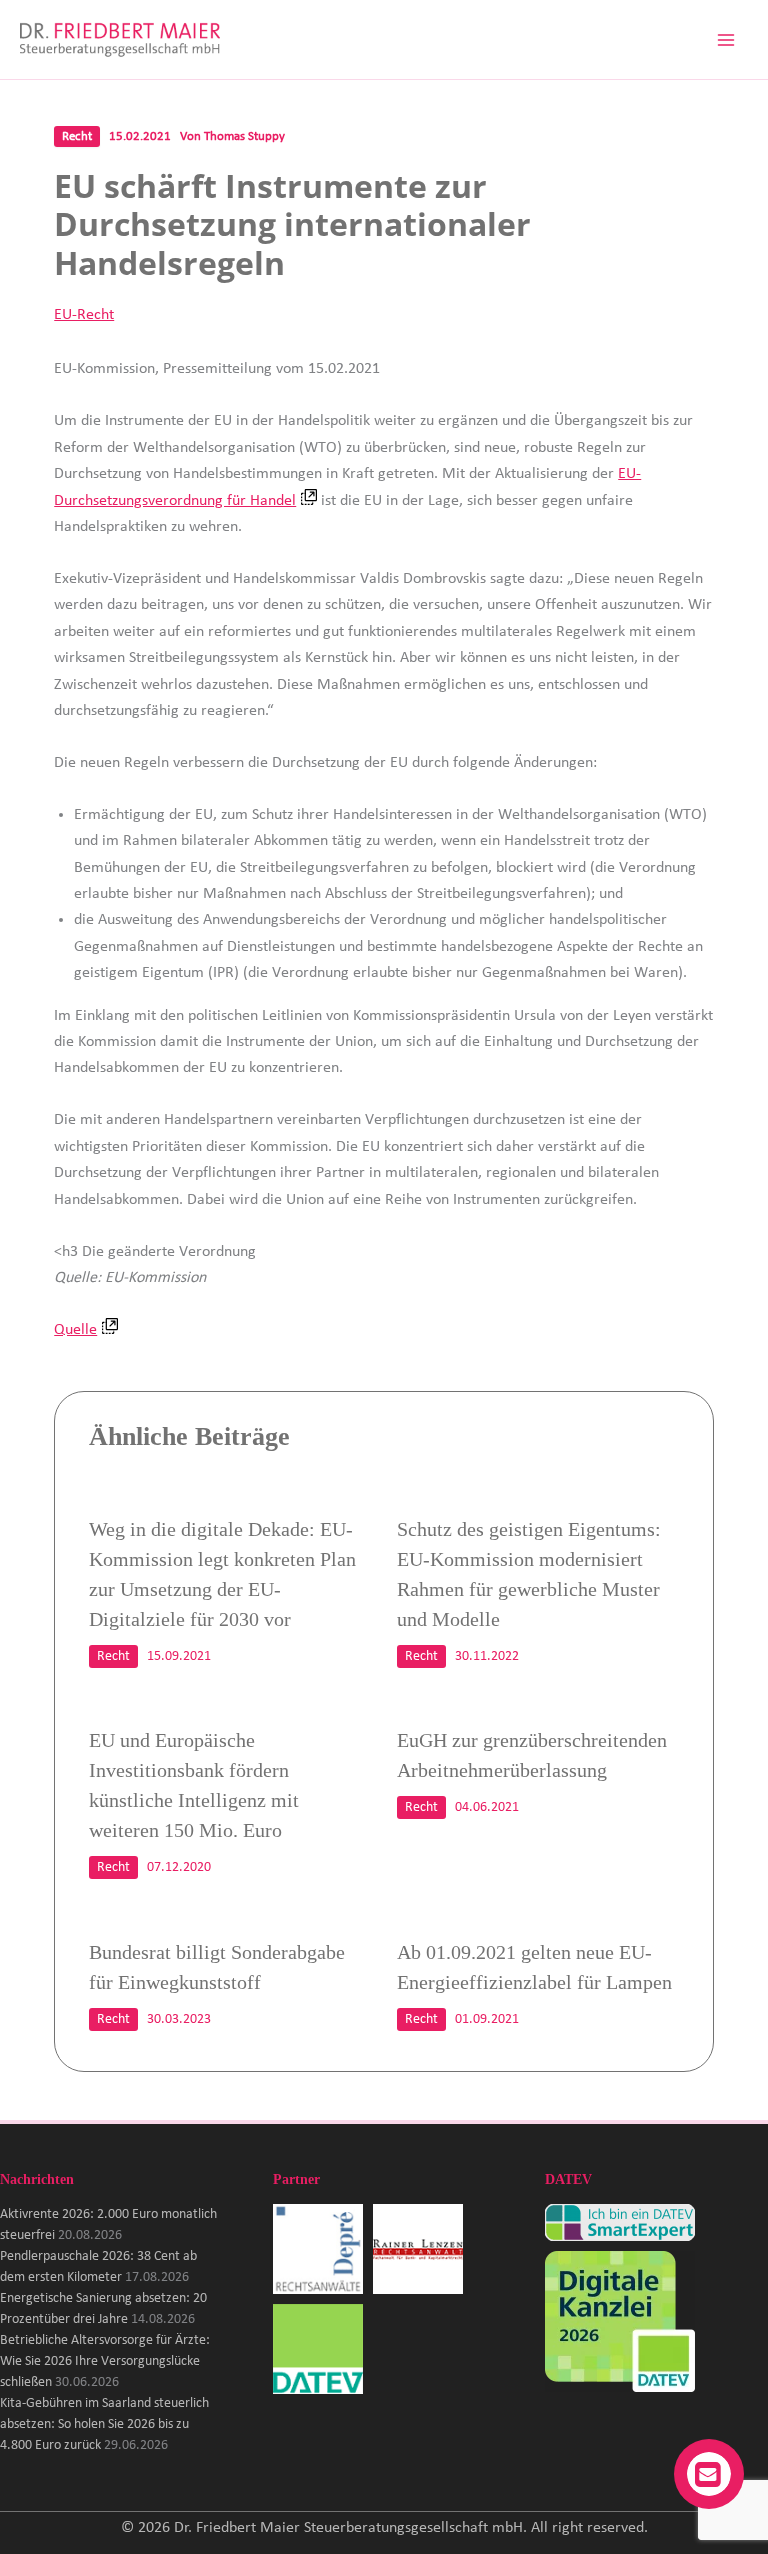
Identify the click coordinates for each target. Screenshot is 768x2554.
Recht (77, 136)
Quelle (75, 1330)
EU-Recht (84, 315)
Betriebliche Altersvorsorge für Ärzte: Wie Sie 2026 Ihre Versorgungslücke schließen (105, 2361)
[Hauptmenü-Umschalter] (726, 40)
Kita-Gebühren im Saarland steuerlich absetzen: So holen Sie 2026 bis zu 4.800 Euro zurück (104, 2424)
